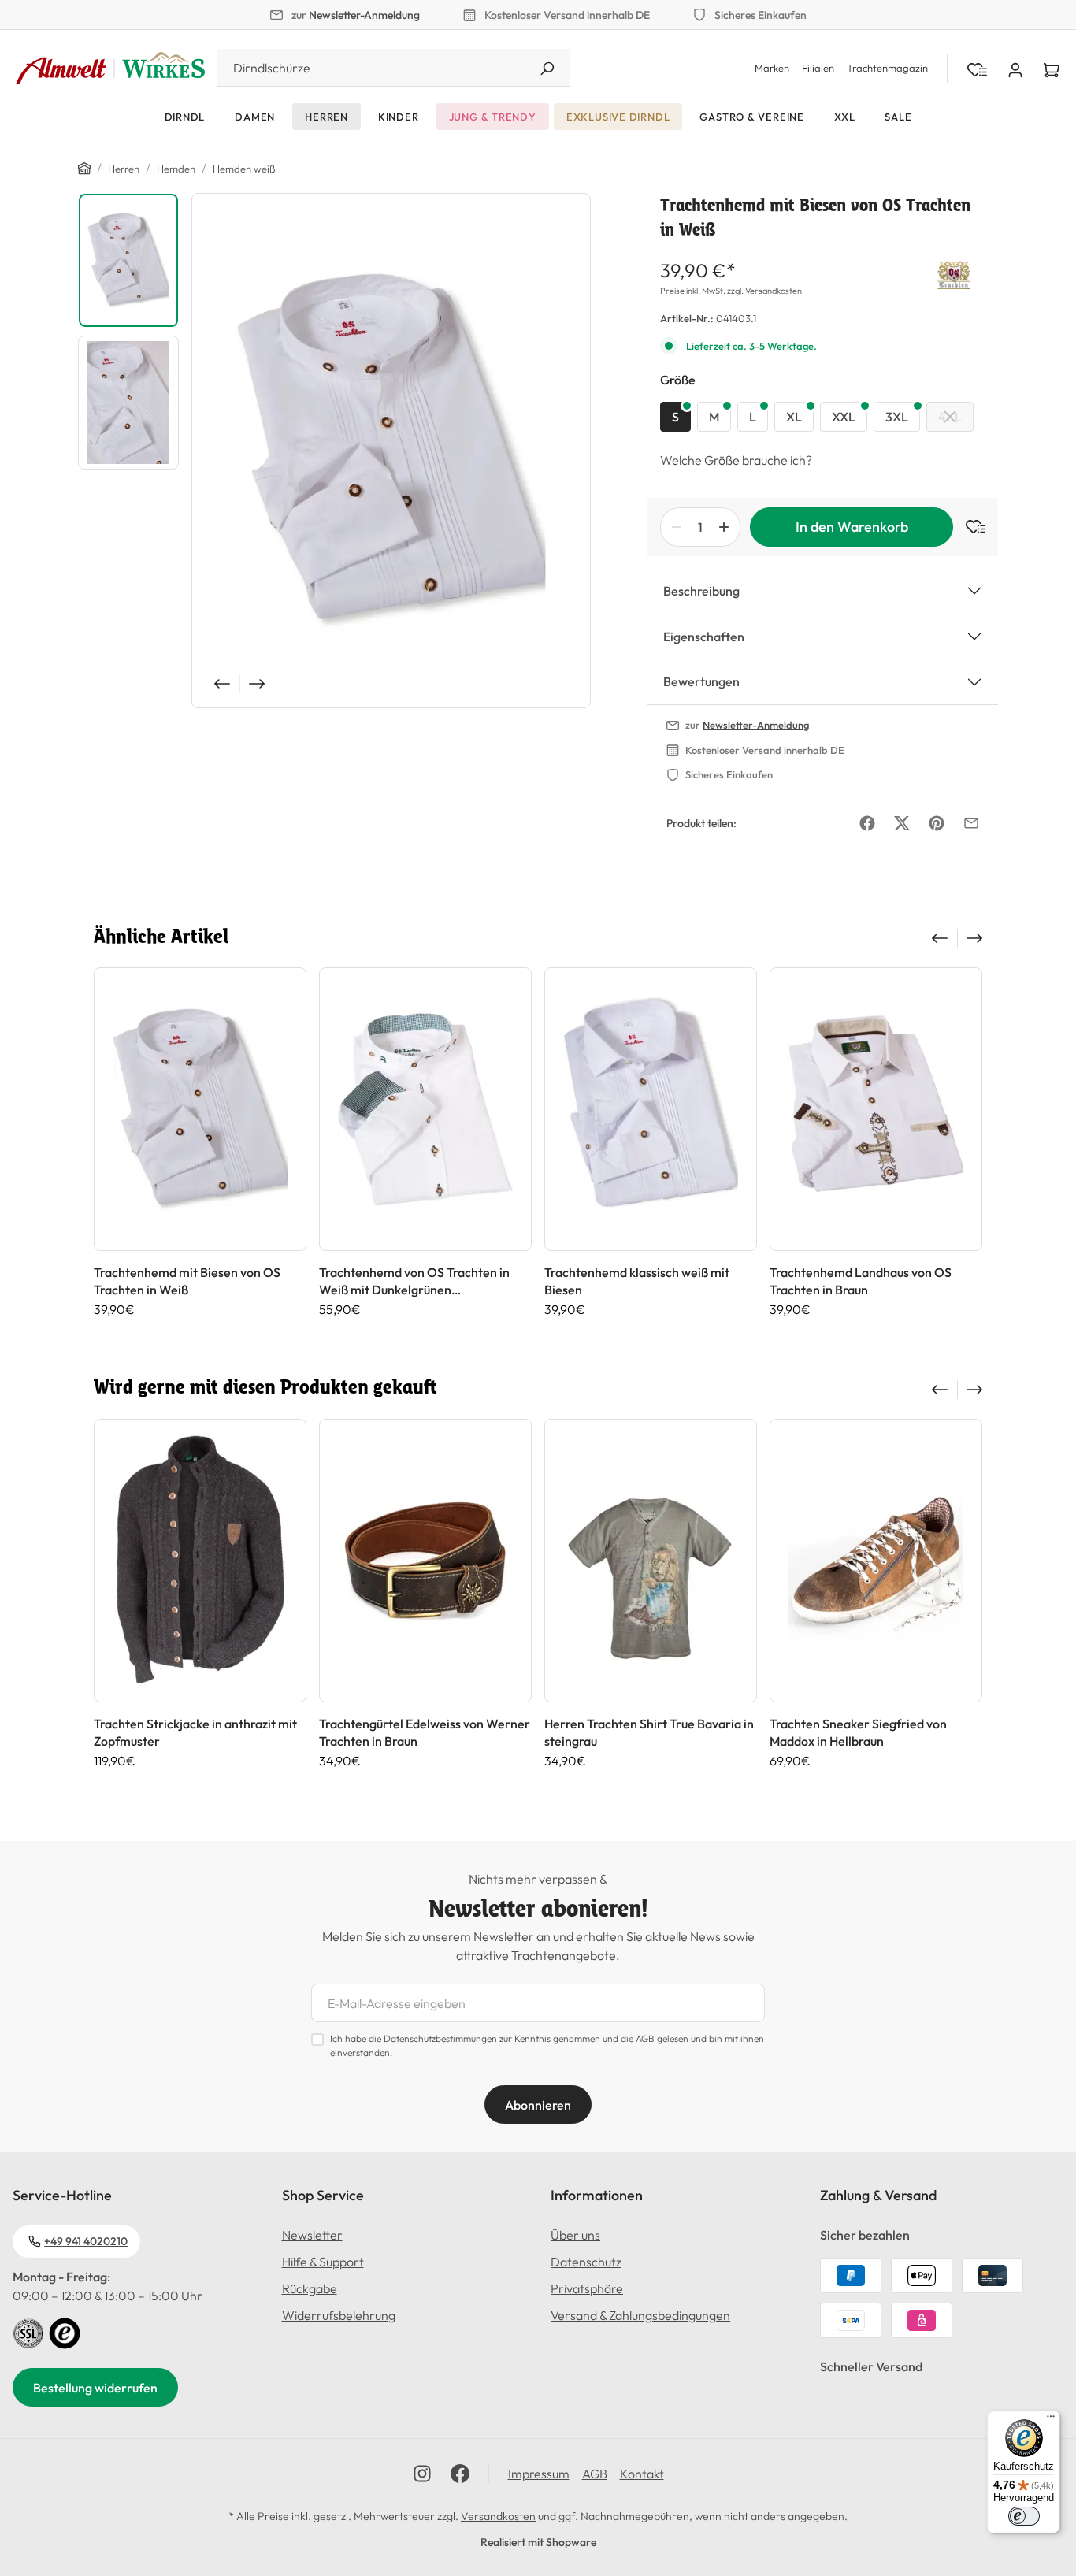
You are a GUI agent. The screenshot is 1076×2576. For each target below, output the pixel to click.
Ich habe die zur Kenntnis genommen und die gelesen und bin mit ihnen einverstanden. (547, 2045)
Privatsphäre (587, 2288)
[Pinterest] (937, 823)
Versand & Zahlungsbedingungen (640, 2315)
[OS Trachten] (954, 273)
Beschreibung (701, 591)
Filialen (818, 68)
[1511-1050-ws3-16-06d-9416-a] (391, 451)
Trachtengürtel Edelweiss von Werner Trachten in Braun (425, 1732)
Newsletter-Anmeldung (364, 15)
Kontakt (642, 2474)
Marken (772, 68)
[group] (200, 1142)
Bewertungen (701, 681)
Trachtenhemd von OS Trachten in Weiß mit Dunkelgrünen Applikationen (414, 1281)
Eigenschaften (704, 637)
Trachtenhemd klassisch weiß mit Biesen (637, 1281)
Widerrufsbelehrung (339, 2315)
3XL (897, 417)
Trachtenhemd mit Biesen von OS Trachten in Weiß (187, 1281)
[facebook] (460, 2474)
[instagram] (422, 2474)
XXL (844, 417)
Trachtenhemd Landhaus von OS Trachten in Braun (861, 1281)
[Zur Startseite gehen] (110, 69)
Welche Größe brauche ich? (736, 460)
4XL (950, 417)
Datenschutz (586, 2262)
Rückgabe (310, 2288)
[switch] (1024, 2516)
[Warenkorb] (1052, 69)
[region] (334, 451)
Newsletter (312, 2235)
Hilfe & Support (323, 2262)
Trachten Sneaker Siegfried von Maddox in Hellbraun (858, 1732)
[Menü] (1051, 2420)
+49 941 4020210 (86, 2241)
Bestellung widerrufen (95, 2388)
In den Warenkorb (852, 527)
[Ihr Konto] (1015, 69)
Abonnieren (538, 2105)
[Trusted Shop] (65, 2332)
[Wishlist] (977, 69)
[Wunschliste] (969, 527)
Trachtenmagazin (887, 68)
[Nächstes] (258, 684)
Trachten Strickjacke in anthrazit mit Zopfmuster (195, 1732)
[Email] (971, 823)
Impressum (539, 2474)
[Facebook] (867, 823)
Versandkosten (774, 291)
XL (794, 417)
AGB (645, 2038)
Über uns (575, 2235)
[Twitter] (902, 823)
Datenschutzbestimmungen (440, 2038)
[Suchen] (547, 68)
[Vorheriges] (221, 684)
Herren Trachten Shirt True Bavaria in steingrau (649, 1732)
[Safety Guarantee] (28, 2332)
